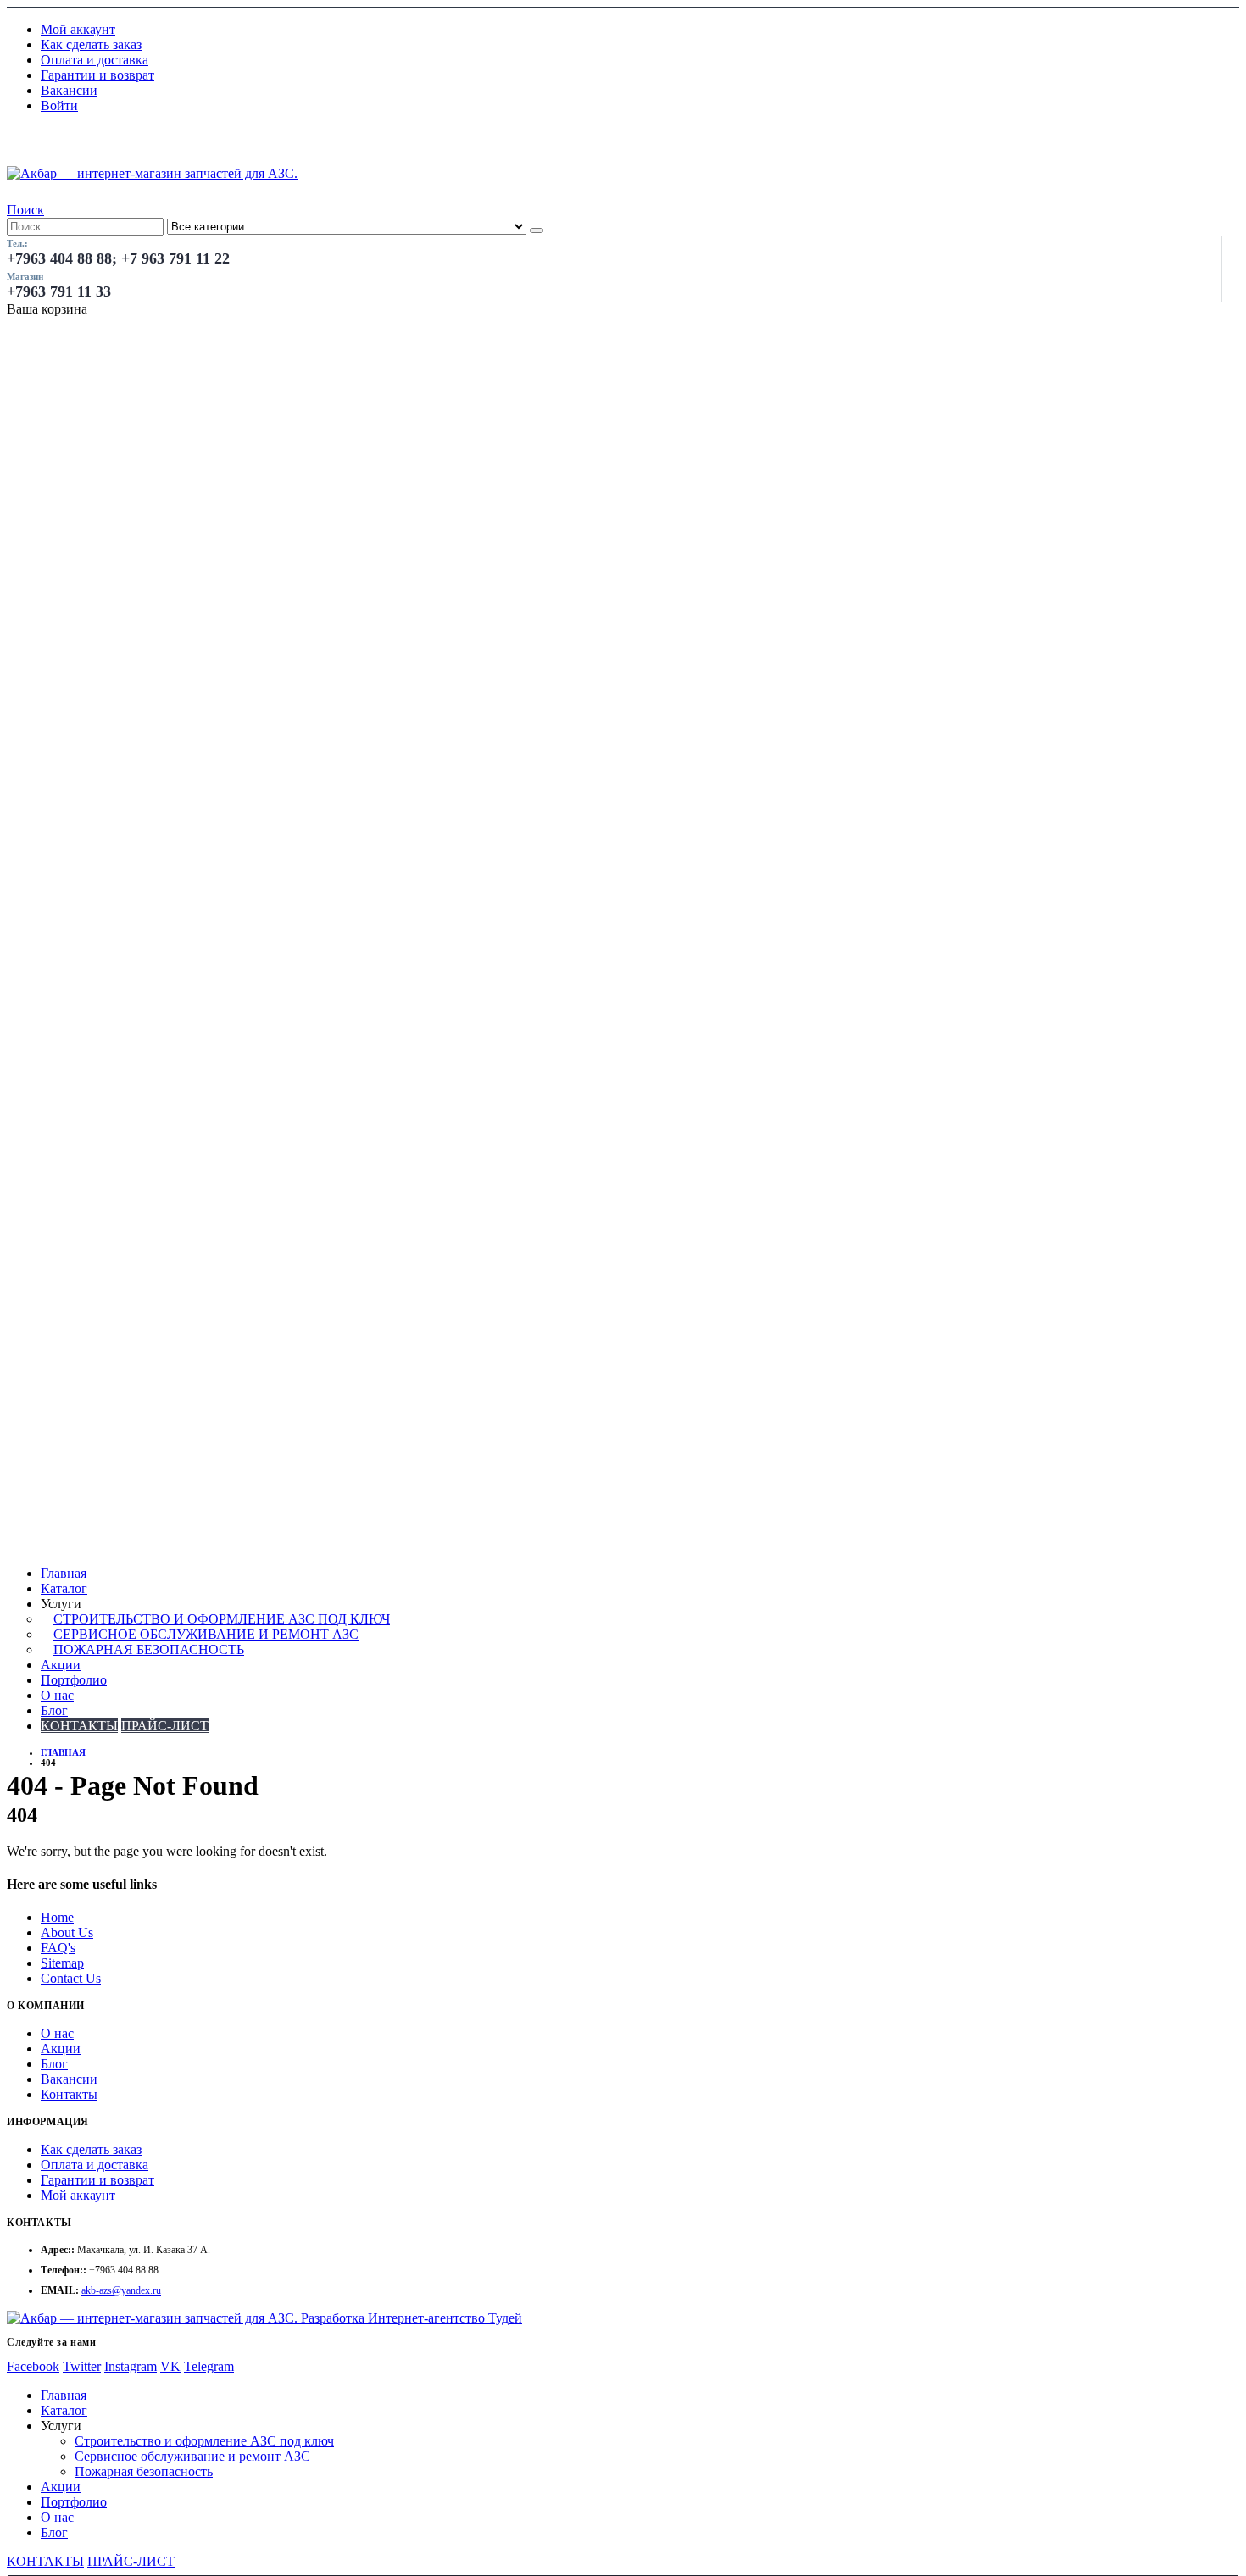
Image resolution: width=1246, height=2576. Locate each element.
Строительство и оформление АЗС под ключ (222, 1619)
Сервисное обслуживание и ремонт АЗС (206, 1634)
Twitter (82, 2366)
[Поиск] (537, 230)
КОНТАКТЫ (79, 1726)
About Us (67, 1932)
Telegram (209, 2366)
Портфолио (74, 1680)
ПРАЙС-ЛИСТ (165, 1726)
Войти (59, 105)
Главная (64, 1573)
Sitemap (62, 1963)
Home (57, 1917)
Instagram (131, 2366)
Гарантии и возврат (97, 75)
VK (170, 2366)
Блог (54, 1710)
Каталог (64, 1588)
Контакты (69, 2094)
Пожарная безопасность (149, 1649)
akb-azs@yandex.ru (121, 2290)
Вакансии (69, 90)
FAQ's (58, 1948)
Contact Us (71, 1978)
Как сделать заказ (91, 44)
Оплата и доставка (95, 60)
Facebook (33, 2366)
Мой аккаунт (78, 29)
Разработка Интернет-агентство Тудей (412, 2318)
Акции (61, 1665)
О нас (57, 1695)
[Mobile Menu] (16, 157)
